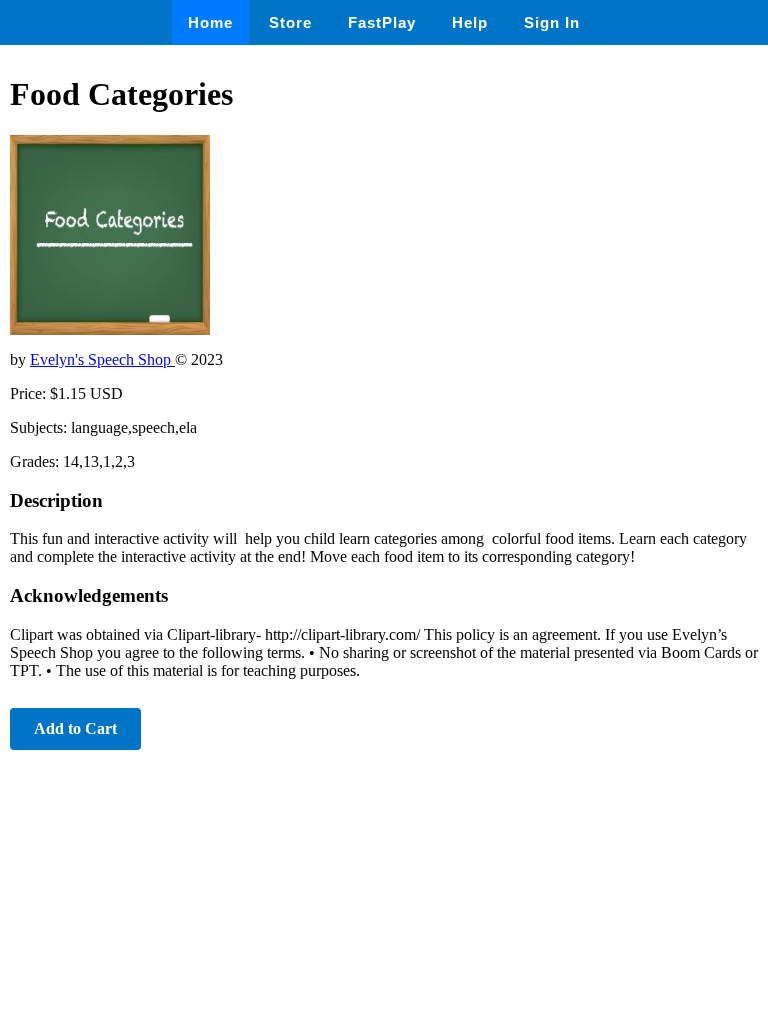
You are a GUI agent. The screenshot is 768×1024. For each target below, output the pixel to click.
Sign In (552, 22)
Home (210, 22)
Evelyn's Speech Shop (102, 359)
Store (290, 22)
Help (470, 22)
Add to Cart (75, 728)
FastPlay (382, 22)
